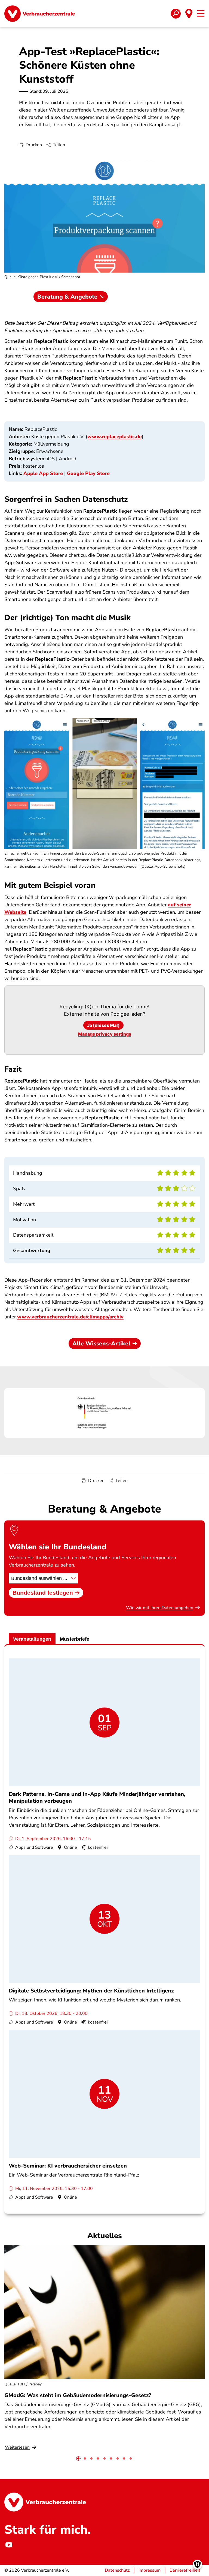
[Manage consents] (197, 2564)
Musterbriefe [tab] (75, 1639)
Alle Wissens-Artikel (101, 1343)
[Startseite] (40, 14)
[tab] (78, 2458)
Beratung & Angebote (67, 297)
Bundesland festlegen (43, 1593)
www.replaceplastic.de (115, 437)
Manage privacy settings (105, 1034)
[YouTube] (9, 2545)
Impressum (150, 2570)
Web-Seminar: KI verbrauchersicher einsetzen (68, 2166)
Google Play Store (88, 473)
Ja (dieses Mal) (103, 1025)
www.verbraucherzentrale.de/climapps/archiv (70, 1317)
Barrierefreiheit (185, 2570)
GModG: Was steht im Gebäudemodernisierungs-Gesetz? (78, 2395)
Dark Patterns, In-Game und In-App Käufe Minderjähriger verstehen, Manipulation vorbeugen (97, 1798)
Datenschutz (117, 2570)
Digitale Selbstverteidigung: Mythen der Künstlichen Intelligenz (91, 1991)
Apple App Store (43, 473)
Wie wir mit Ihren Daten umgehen (160, 1608)
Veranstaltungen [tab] (32, 1639)
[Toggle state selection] (189, 14)
